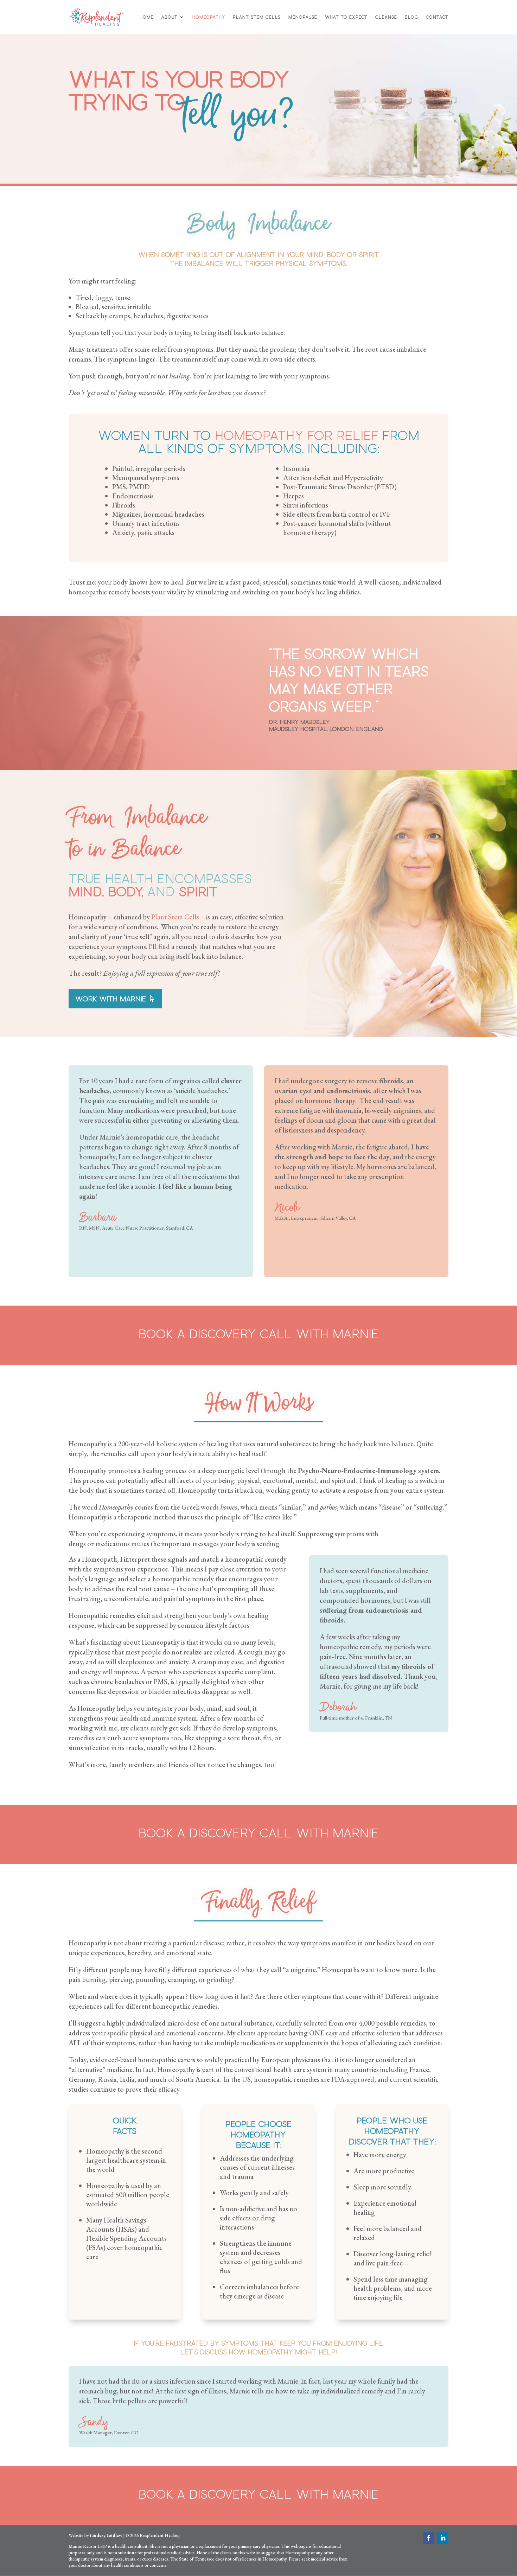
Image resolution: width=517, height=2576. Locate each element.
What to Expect (346, 17)
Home (147, 17)
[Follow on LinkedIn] (443, 2538)
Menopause (303, 17)
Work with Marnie (111, 999)
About (170, 17)
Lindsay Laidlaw (106, 2535)
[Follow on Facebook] (429, 2538)
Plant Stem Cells (257, 17)
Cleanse (386, 17)
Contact (437, 17)
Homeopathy (209, 17)
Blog (411, 17)
